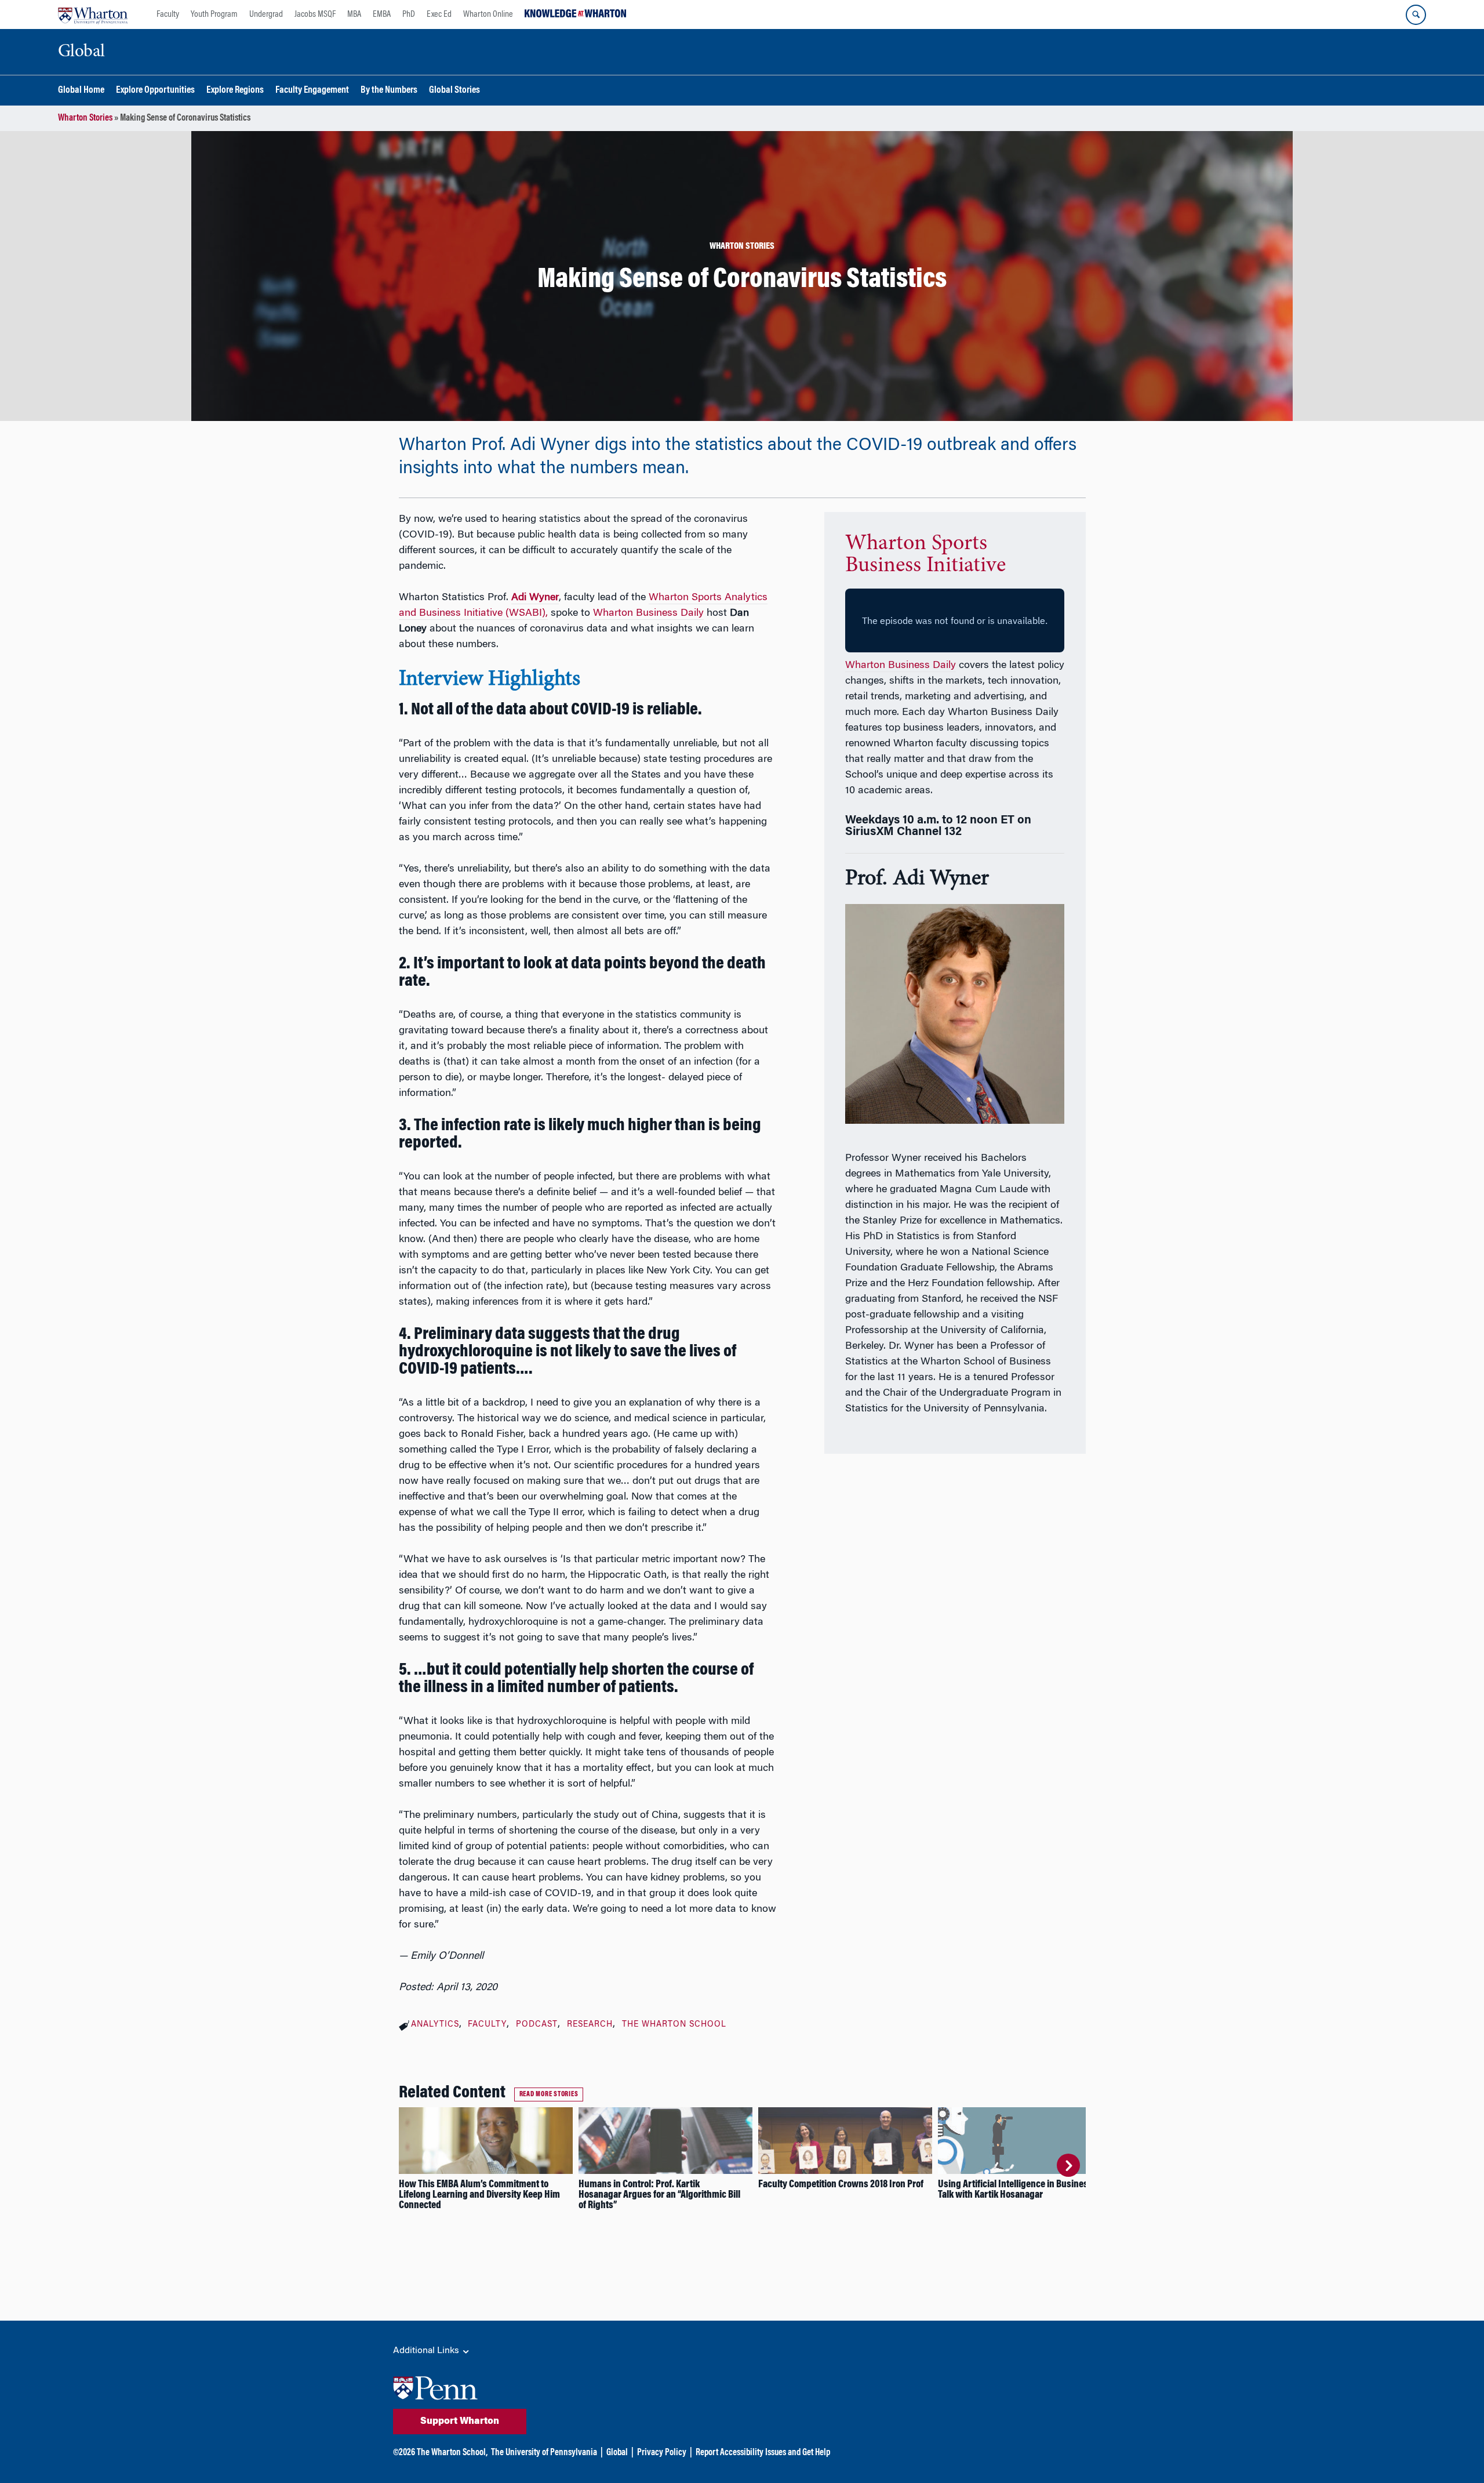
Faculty (168, 14)
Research (590, 2025)
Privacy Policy (662, 2453)
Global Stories (454, 91)
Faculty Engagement (312, 91)
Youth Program (214, 14)
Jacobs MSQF (315, 14)
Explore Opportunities (155, 91)
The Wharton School (674, 2025)
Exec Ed (439, 14)
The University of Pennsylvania (544, 2453)
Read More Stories (549, 2094)
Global (617, 2453)
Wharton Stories (85, 118)
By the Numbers (389, 91)
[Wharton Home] (93, 14)
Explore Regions (235, 91)
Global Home (81, 91)
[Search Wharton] (1416, 15)
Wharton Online (488, 14)
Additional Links (427, 2351)
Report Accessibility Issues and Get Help (763, 2453)
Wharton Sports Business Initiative (925, 555)
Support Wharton (460, 2422)
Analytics (435, 2025)
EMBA (382, 14)
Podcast (537, 2025)
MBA (354, 14)
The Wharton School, (452, 2453)
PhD (409, 14)
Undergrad (266, 14)
